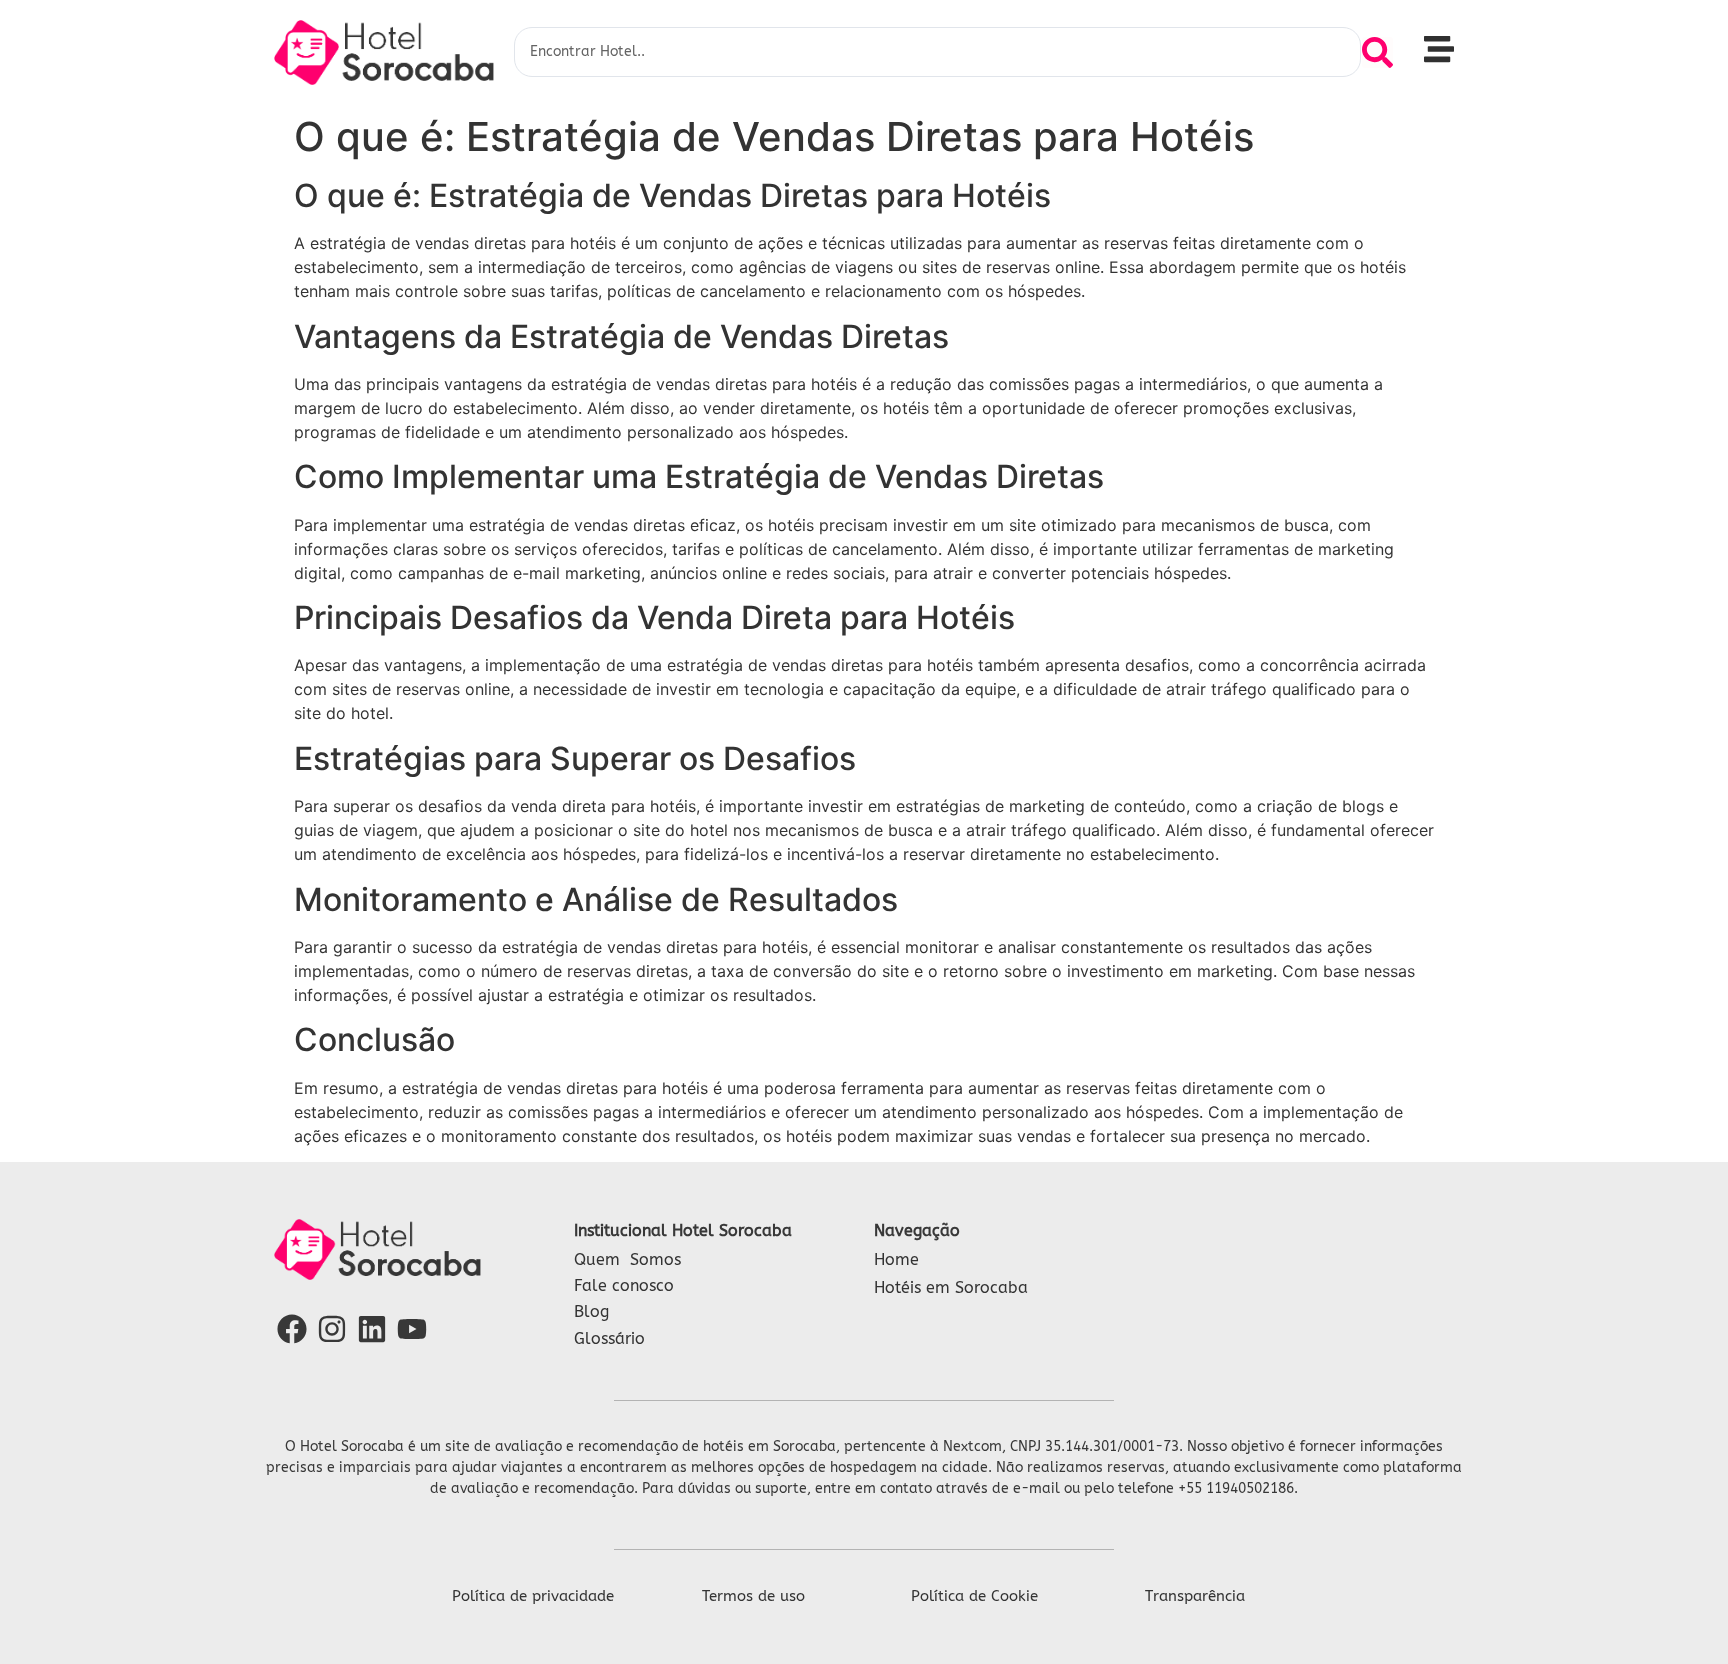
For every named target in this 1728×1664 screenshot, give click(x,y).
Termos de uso (753, 1596)
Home (896, 1259)
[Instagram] (332, 1329)
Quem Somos (627, 1259)
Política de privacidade (533, 1596)
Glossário (609, 1338)
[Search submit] (1377, 52)
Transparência (1195, 1596)
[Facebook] (292, 1329)
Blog (591, 1311)
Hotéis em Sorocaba (951, 1287)
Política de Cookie (974, 1596)
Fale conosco (624, 1285)
